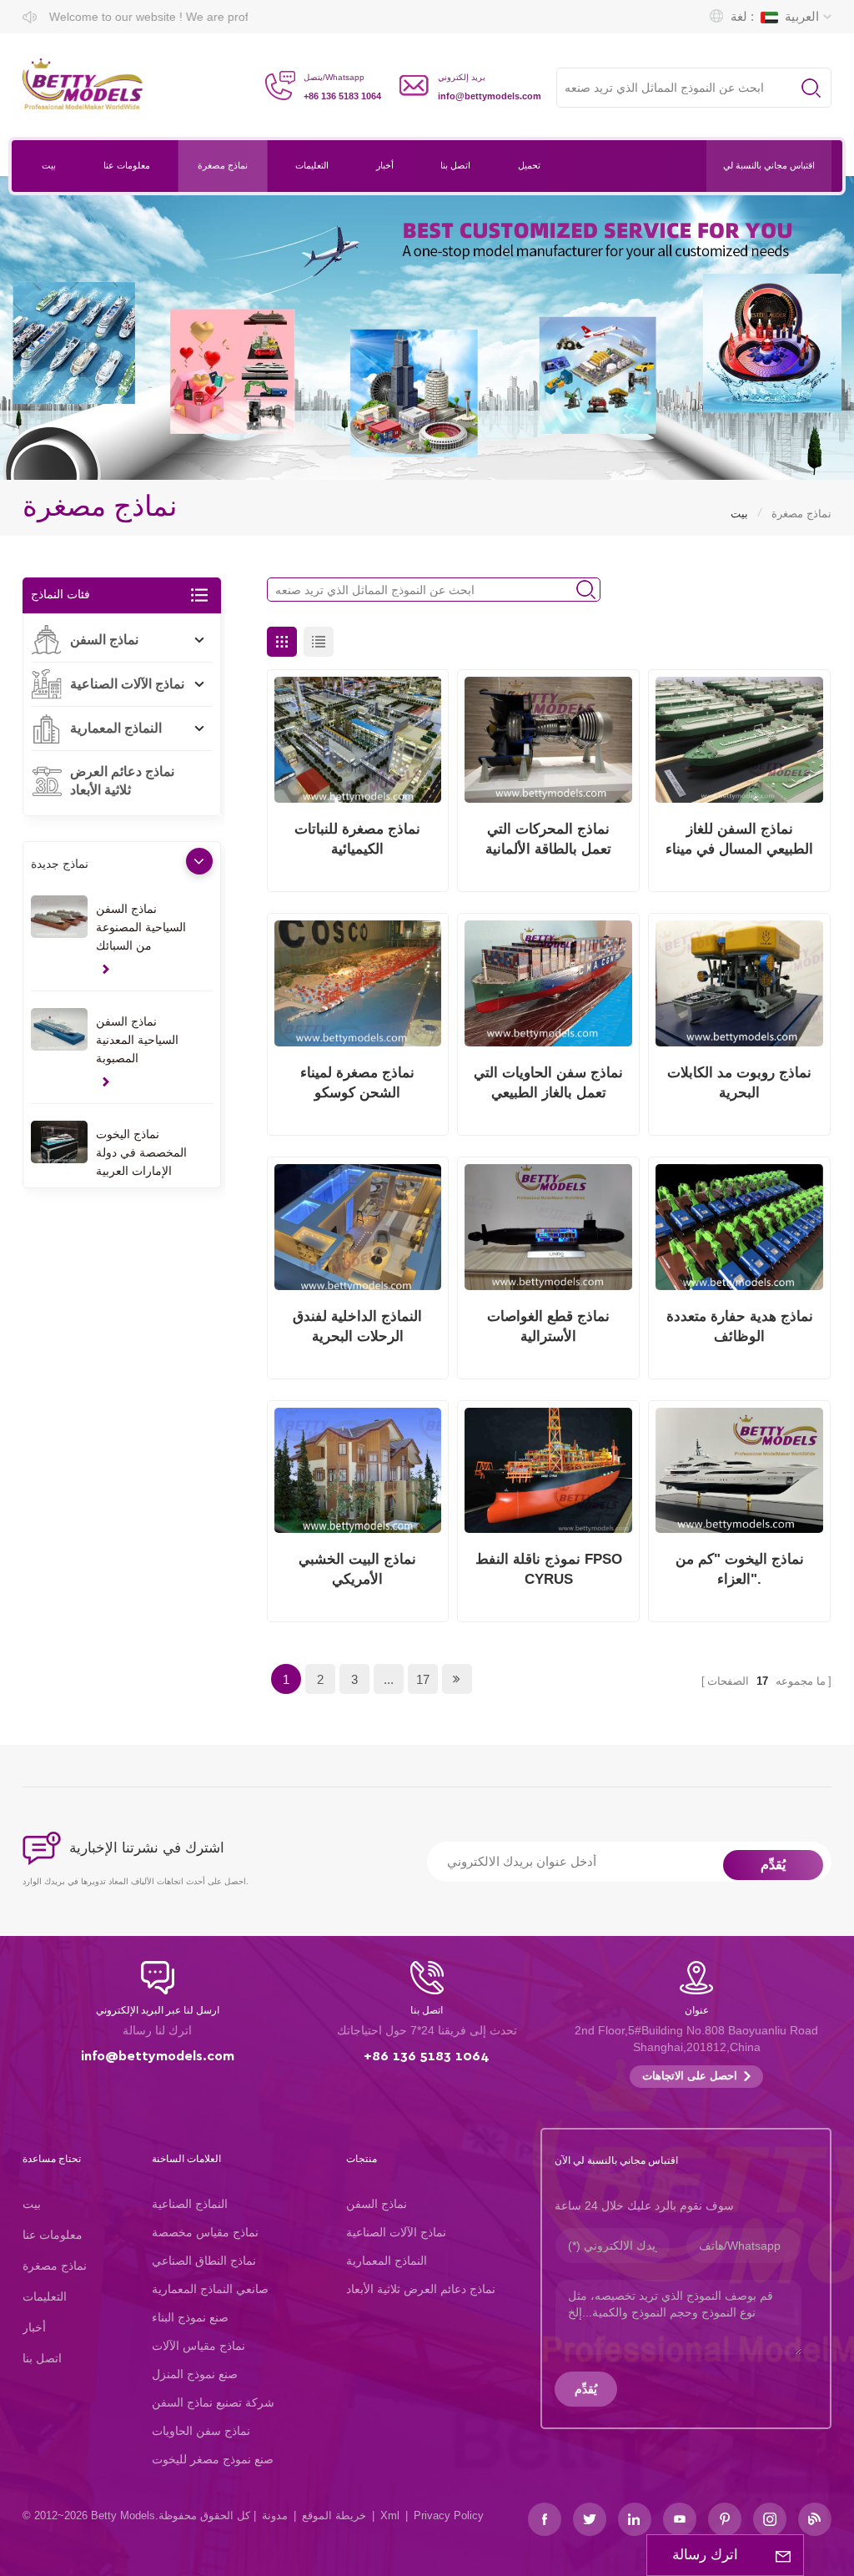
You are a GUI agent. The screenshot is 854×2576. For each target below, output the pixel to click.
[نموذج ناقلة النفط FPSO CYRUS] (548, 1471)
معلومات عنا (127, 166)
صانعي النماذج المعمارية (210, 2289)
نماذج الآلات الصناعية (127, 684)
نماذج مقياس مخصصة (205, 2232)
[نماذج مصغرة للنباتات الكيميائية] (358, 740)
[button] (199, 861)
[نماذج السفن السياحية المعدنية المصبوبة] (59, 1029)
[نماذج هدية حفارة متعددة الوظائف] (739, 1227)
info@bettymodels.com (490, 96)
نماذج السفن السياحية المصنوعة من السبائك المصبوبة (141, 928)
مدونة (275, 2516)
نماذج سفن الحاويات (201, 2431)
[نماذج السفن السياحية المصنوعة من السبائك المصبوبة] (59, 917)
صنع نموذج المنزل (195, 2374)
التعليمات (312, 166)
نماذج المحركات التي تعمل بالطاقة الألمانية (548, 839)
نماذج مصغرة (223, 166)
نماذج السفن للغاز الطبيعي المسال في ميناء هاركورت (739, 840)
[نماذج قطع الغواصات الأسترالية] (548, 1227)
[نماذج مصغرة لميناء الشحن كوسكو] (358, 983)
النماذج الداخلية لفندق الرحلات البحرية (357, 1326)
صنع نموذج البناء (190, 2317)
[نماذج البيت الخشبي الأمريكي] (358, 1471)
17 (423, 1679)
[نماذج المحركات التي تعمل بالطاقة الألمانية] (548, 740)
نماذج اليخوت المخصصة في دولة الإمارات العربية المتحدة (141, 1154)
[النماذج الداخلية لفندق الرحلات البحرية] (358, 1227)
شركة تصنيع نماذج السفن (213, 2402)
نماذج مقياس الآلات (198, 2346)
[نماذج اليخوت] (739, 1471)
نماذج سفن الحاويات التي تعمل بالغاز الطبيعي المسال (548, 1084)
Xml (390, 2516)
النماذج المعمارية (116, 728)
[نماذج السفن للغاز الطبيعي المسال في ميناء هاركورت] (739, 740)
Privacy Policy (449, 2516)
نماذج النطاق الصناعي (204, 2261)
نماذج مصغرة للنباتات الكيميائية (357, 839)
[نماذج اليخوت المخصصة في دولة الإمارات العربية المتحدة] (59, 1142)
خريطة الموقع (334, 2516)
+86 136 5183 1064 (342, 96)
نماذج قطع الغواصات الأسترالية (548, 1326)
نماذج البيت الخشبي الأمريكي (357, 1569)
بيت (49, 166)
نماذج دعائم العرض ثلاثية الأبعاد (122, 781)
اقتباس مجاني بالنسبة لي (769, 166)
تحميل (529, 166)
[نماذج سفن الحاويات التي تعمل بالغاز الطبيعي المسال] (548, 983)
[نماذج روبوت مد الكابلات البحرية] (739, 983)
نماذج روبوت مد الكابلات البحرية (739, 1083)
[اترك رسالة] (783, 2555)
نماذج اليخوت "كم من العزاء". (740, 1569)
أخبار (385, 166)
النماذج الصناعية (190, 2204)
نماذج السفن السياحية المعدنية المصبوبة (137, 1040)
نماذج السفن (104, 640)
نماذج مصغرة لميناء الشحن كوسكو (357, 1083)
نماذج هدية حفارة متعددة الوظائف (740, 1326)
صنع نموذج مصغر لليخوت (213, 2459)
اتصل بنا (455, 166)
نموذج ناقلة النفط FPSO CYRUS (549, 1569)
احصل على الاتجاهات (690, 2077)
